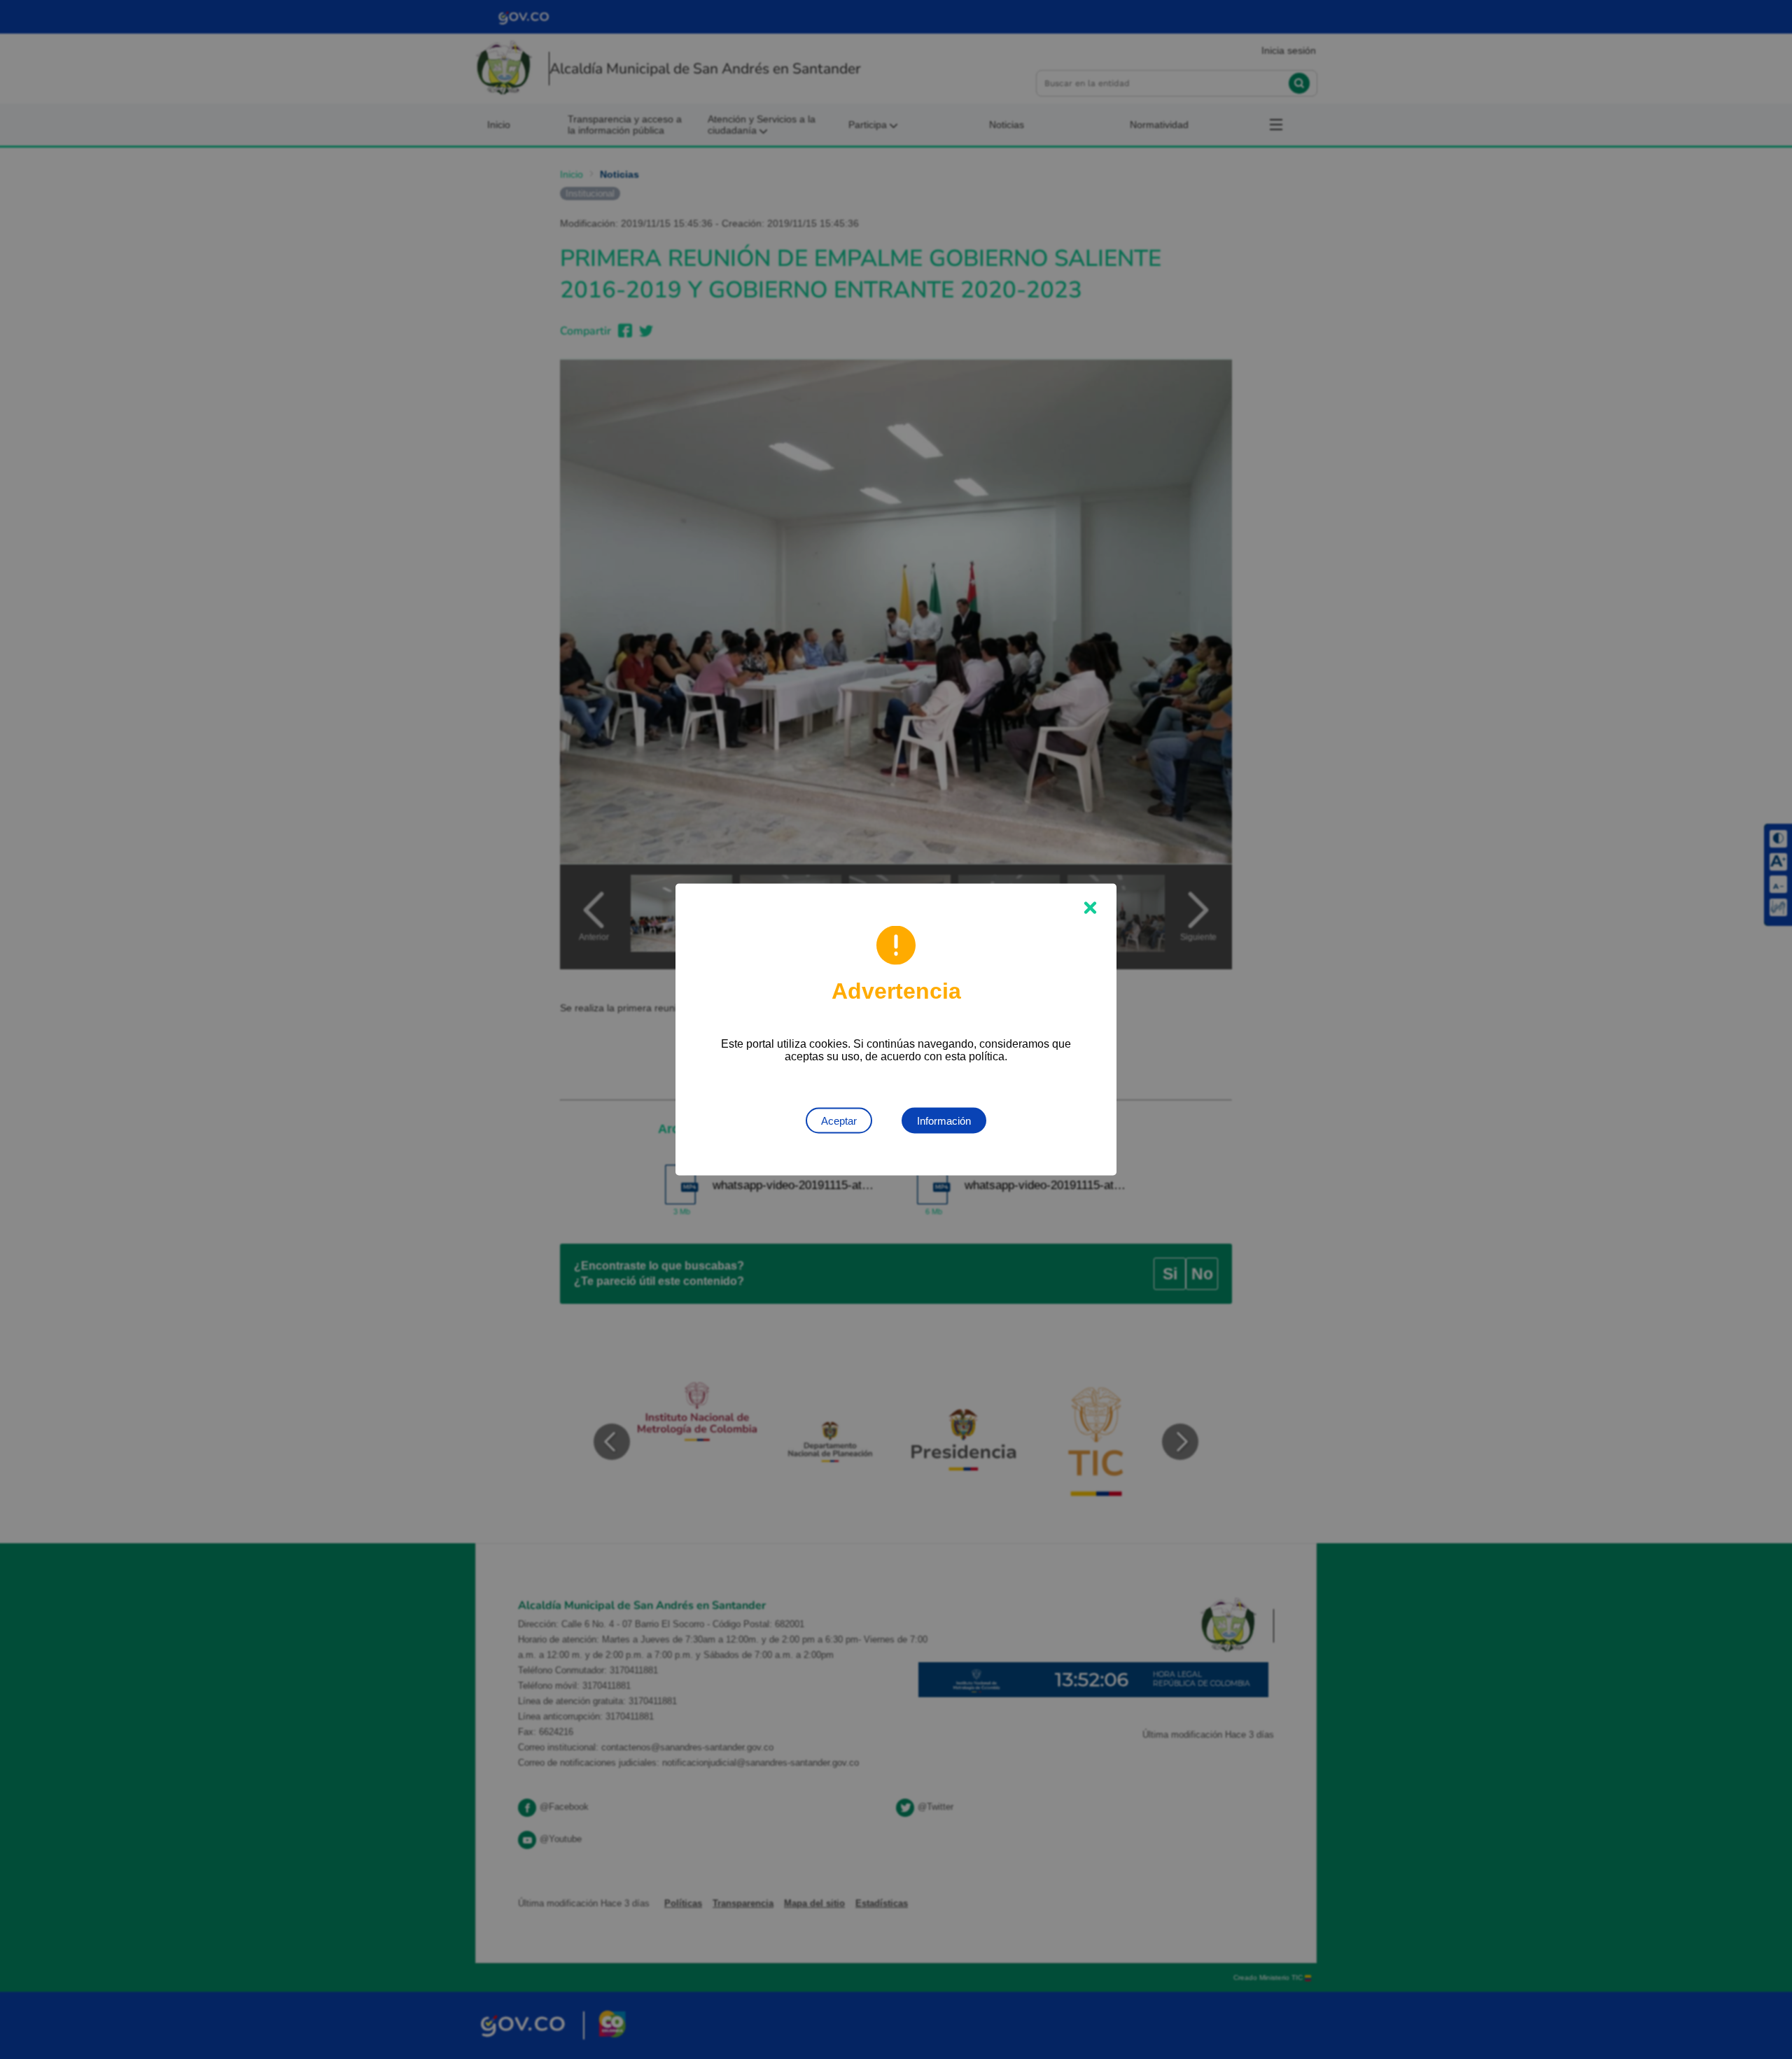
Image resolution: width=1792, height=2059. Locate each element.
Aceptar (839, 1121)
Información (944, 1121)
